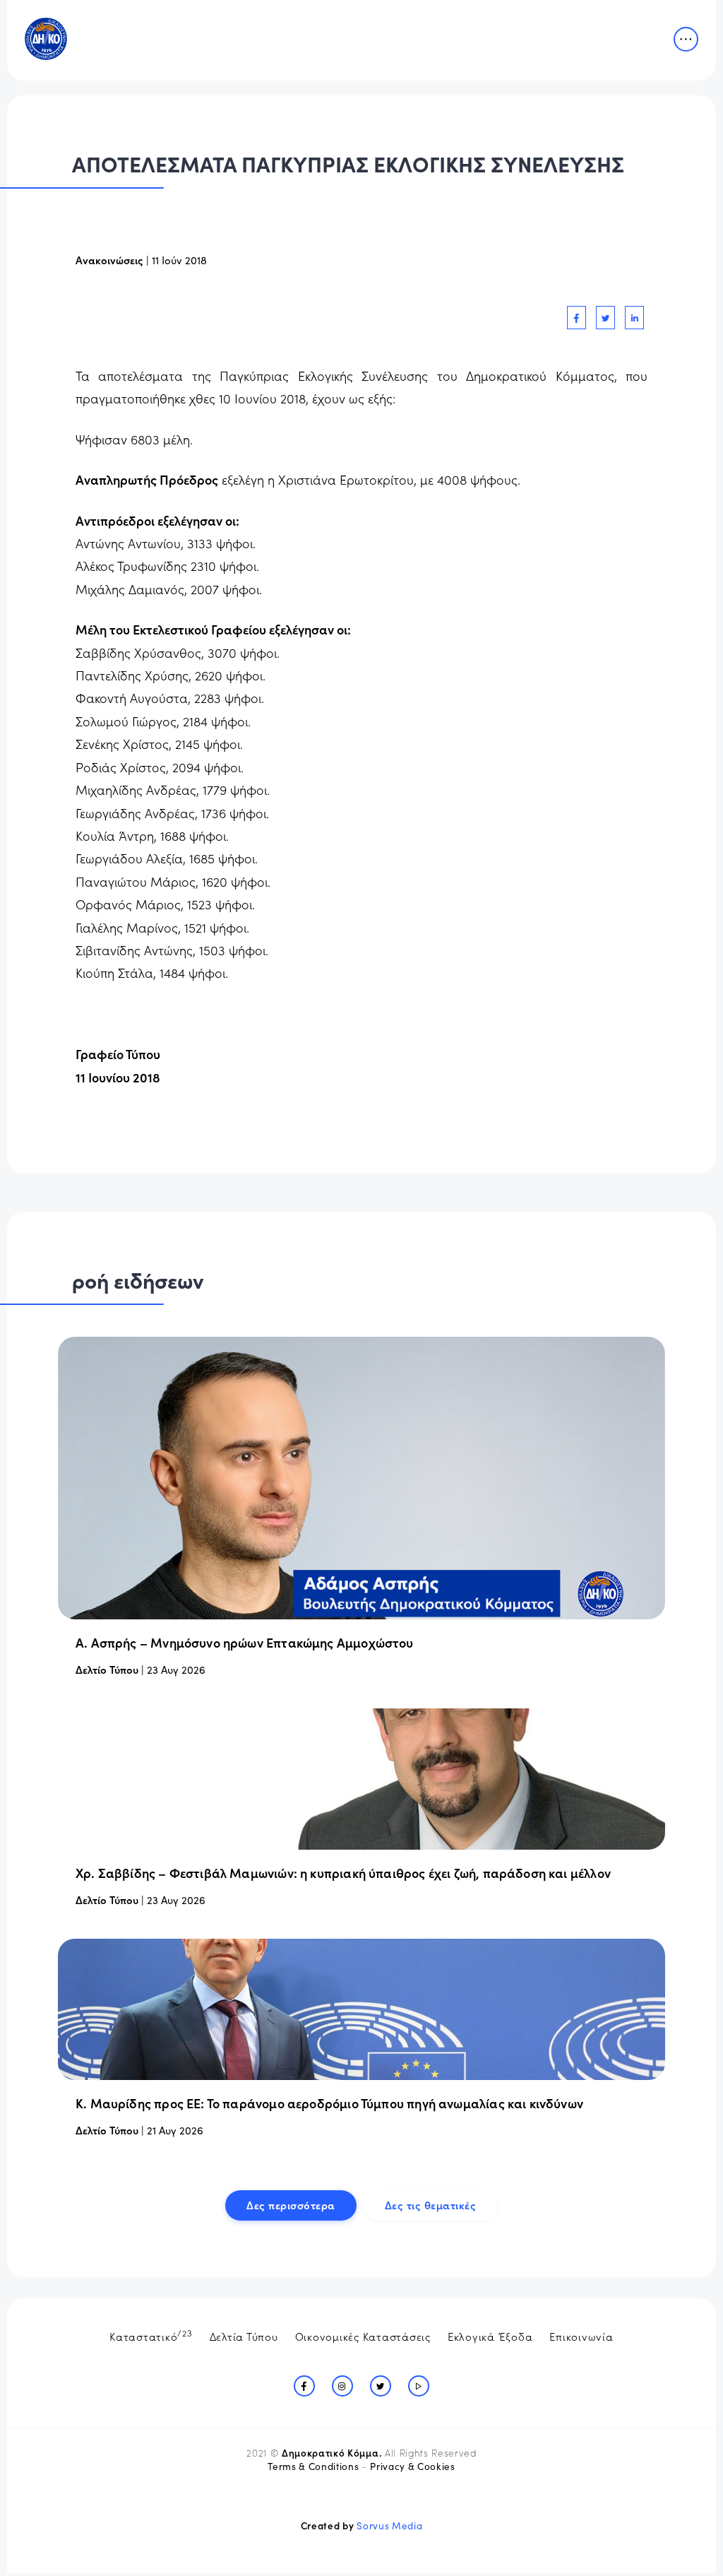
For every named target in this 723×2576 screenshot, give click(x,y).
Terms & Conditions (313, 2466)
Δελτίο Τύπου (107, 1669)
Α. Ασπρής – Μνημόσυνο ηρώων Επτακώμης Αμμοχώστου (245, 1642)
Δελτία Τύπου (244, 2336)
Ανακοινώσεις (109, 260)
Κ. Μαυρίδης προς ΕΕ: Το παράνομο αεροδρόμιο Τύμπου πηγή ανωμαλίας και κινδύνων (329, 2103)
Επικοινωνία (581, 2336)
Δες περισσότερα (291, 2205)
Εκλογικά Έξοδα (490, 2336)
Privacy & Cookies (412, 2466)
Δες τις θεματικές (431, 2205)
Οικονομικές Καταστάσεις (363, 2336)
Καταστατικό (151, 2335)
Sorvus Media (389, 2525)
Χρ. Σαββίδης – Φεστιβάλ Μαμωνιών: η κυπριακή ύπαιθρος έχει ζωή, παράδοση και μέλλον (343, 1873)
